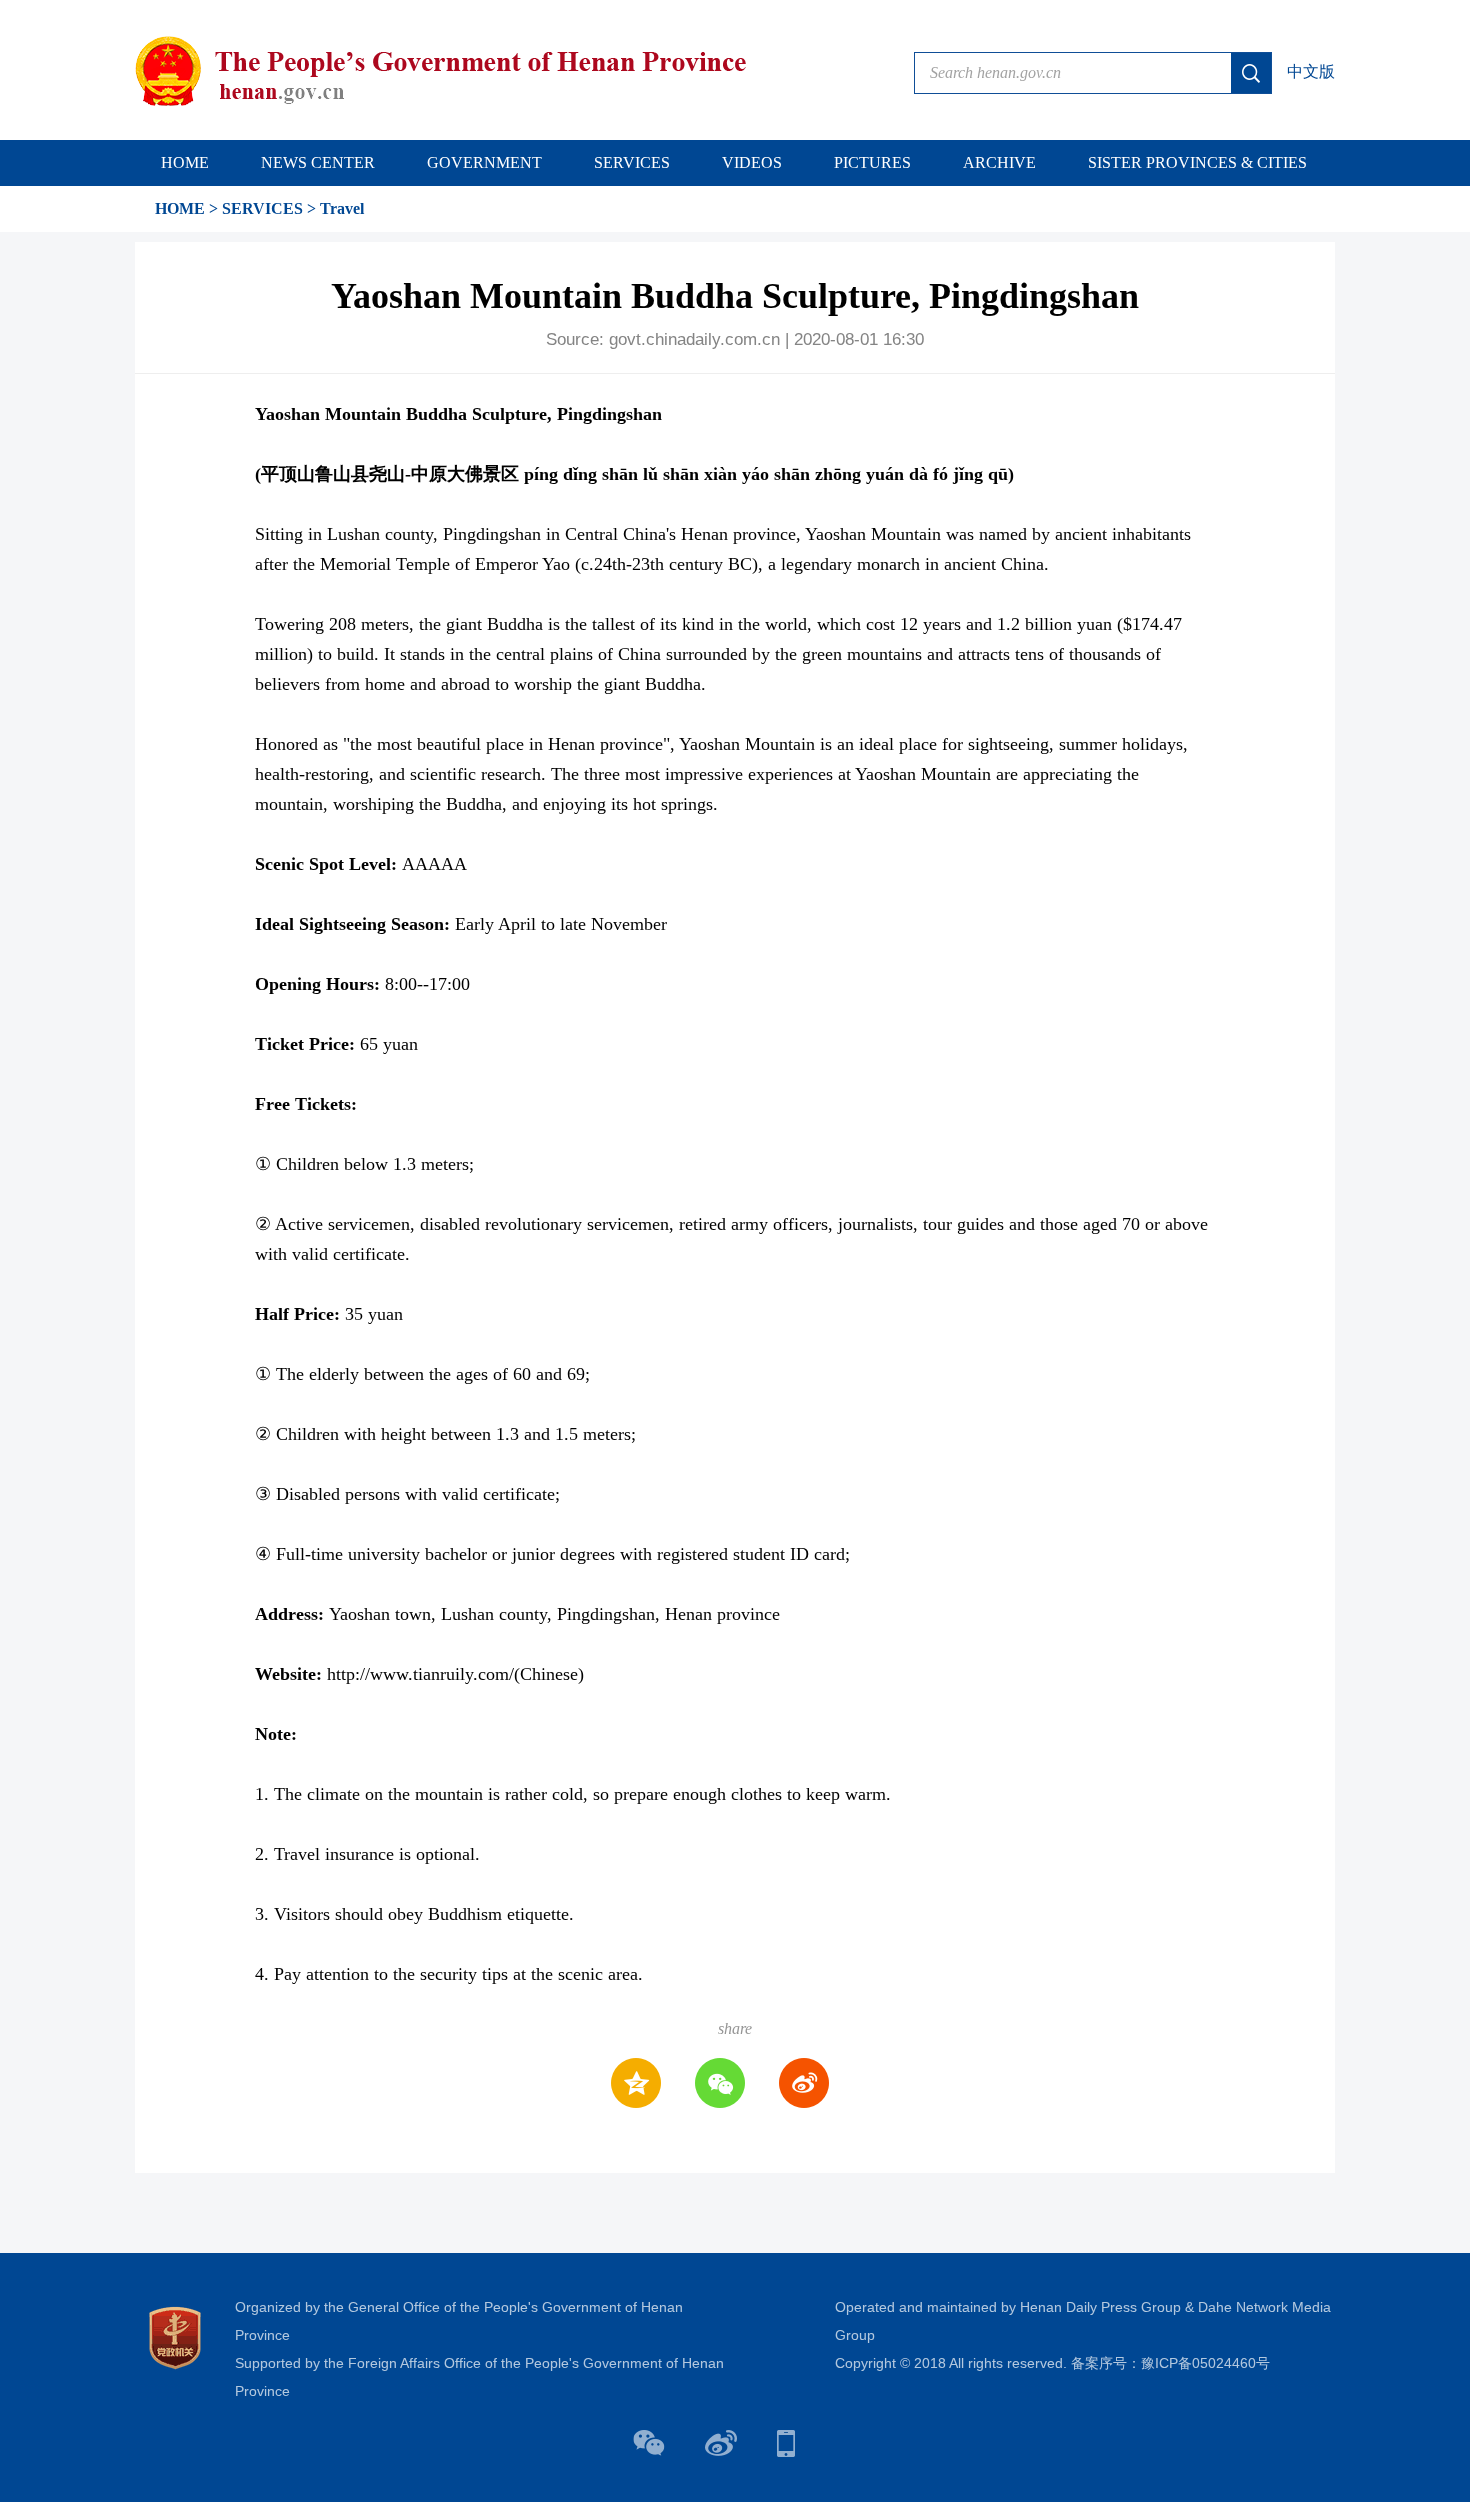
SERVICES (632, 162)
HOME (185, 162)
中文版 (1311, 71)
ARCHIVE (999, 162)
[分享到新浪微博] (804, 2083)
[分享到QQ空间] (636, 2083)
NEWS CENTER (318, 162)
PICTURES (872, 162)
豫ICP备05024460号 (1205, 2363)
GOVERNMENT (484, 162)
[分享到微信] (720, 2083)
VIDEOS (752, 162)
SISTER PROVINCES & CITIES (1197, 162)
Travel (342, 208)
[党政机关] (175, 2336)
